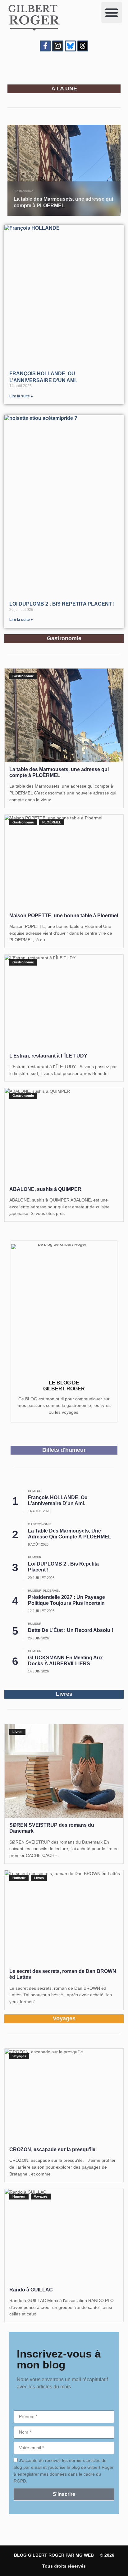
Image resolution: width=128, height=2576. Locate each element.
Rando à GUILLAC (31, 2290)
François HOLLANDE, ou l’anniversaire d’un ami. (58, 1500)
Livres (17, 1732)
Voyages (19, 2056)
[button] (112, 12)
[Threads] (83, 46)
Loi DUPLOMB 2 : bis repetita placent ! (62, 604)
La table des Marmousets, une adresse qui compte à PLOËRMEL (59, 772)
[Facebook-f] (45, 46)
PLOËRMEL (52, 822)
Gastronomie (23, 191)
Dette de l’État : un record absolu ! (71, 1630)
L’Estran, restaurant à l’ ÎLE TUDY (48, 1056)
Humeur (35, 1491)
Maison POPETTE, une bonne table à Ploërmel (64, 916)
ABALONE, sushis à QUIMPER (45, 1189)
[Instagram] (58, 46)
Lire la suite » (21, 396)
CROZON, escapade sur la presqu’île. (53, 2149)
